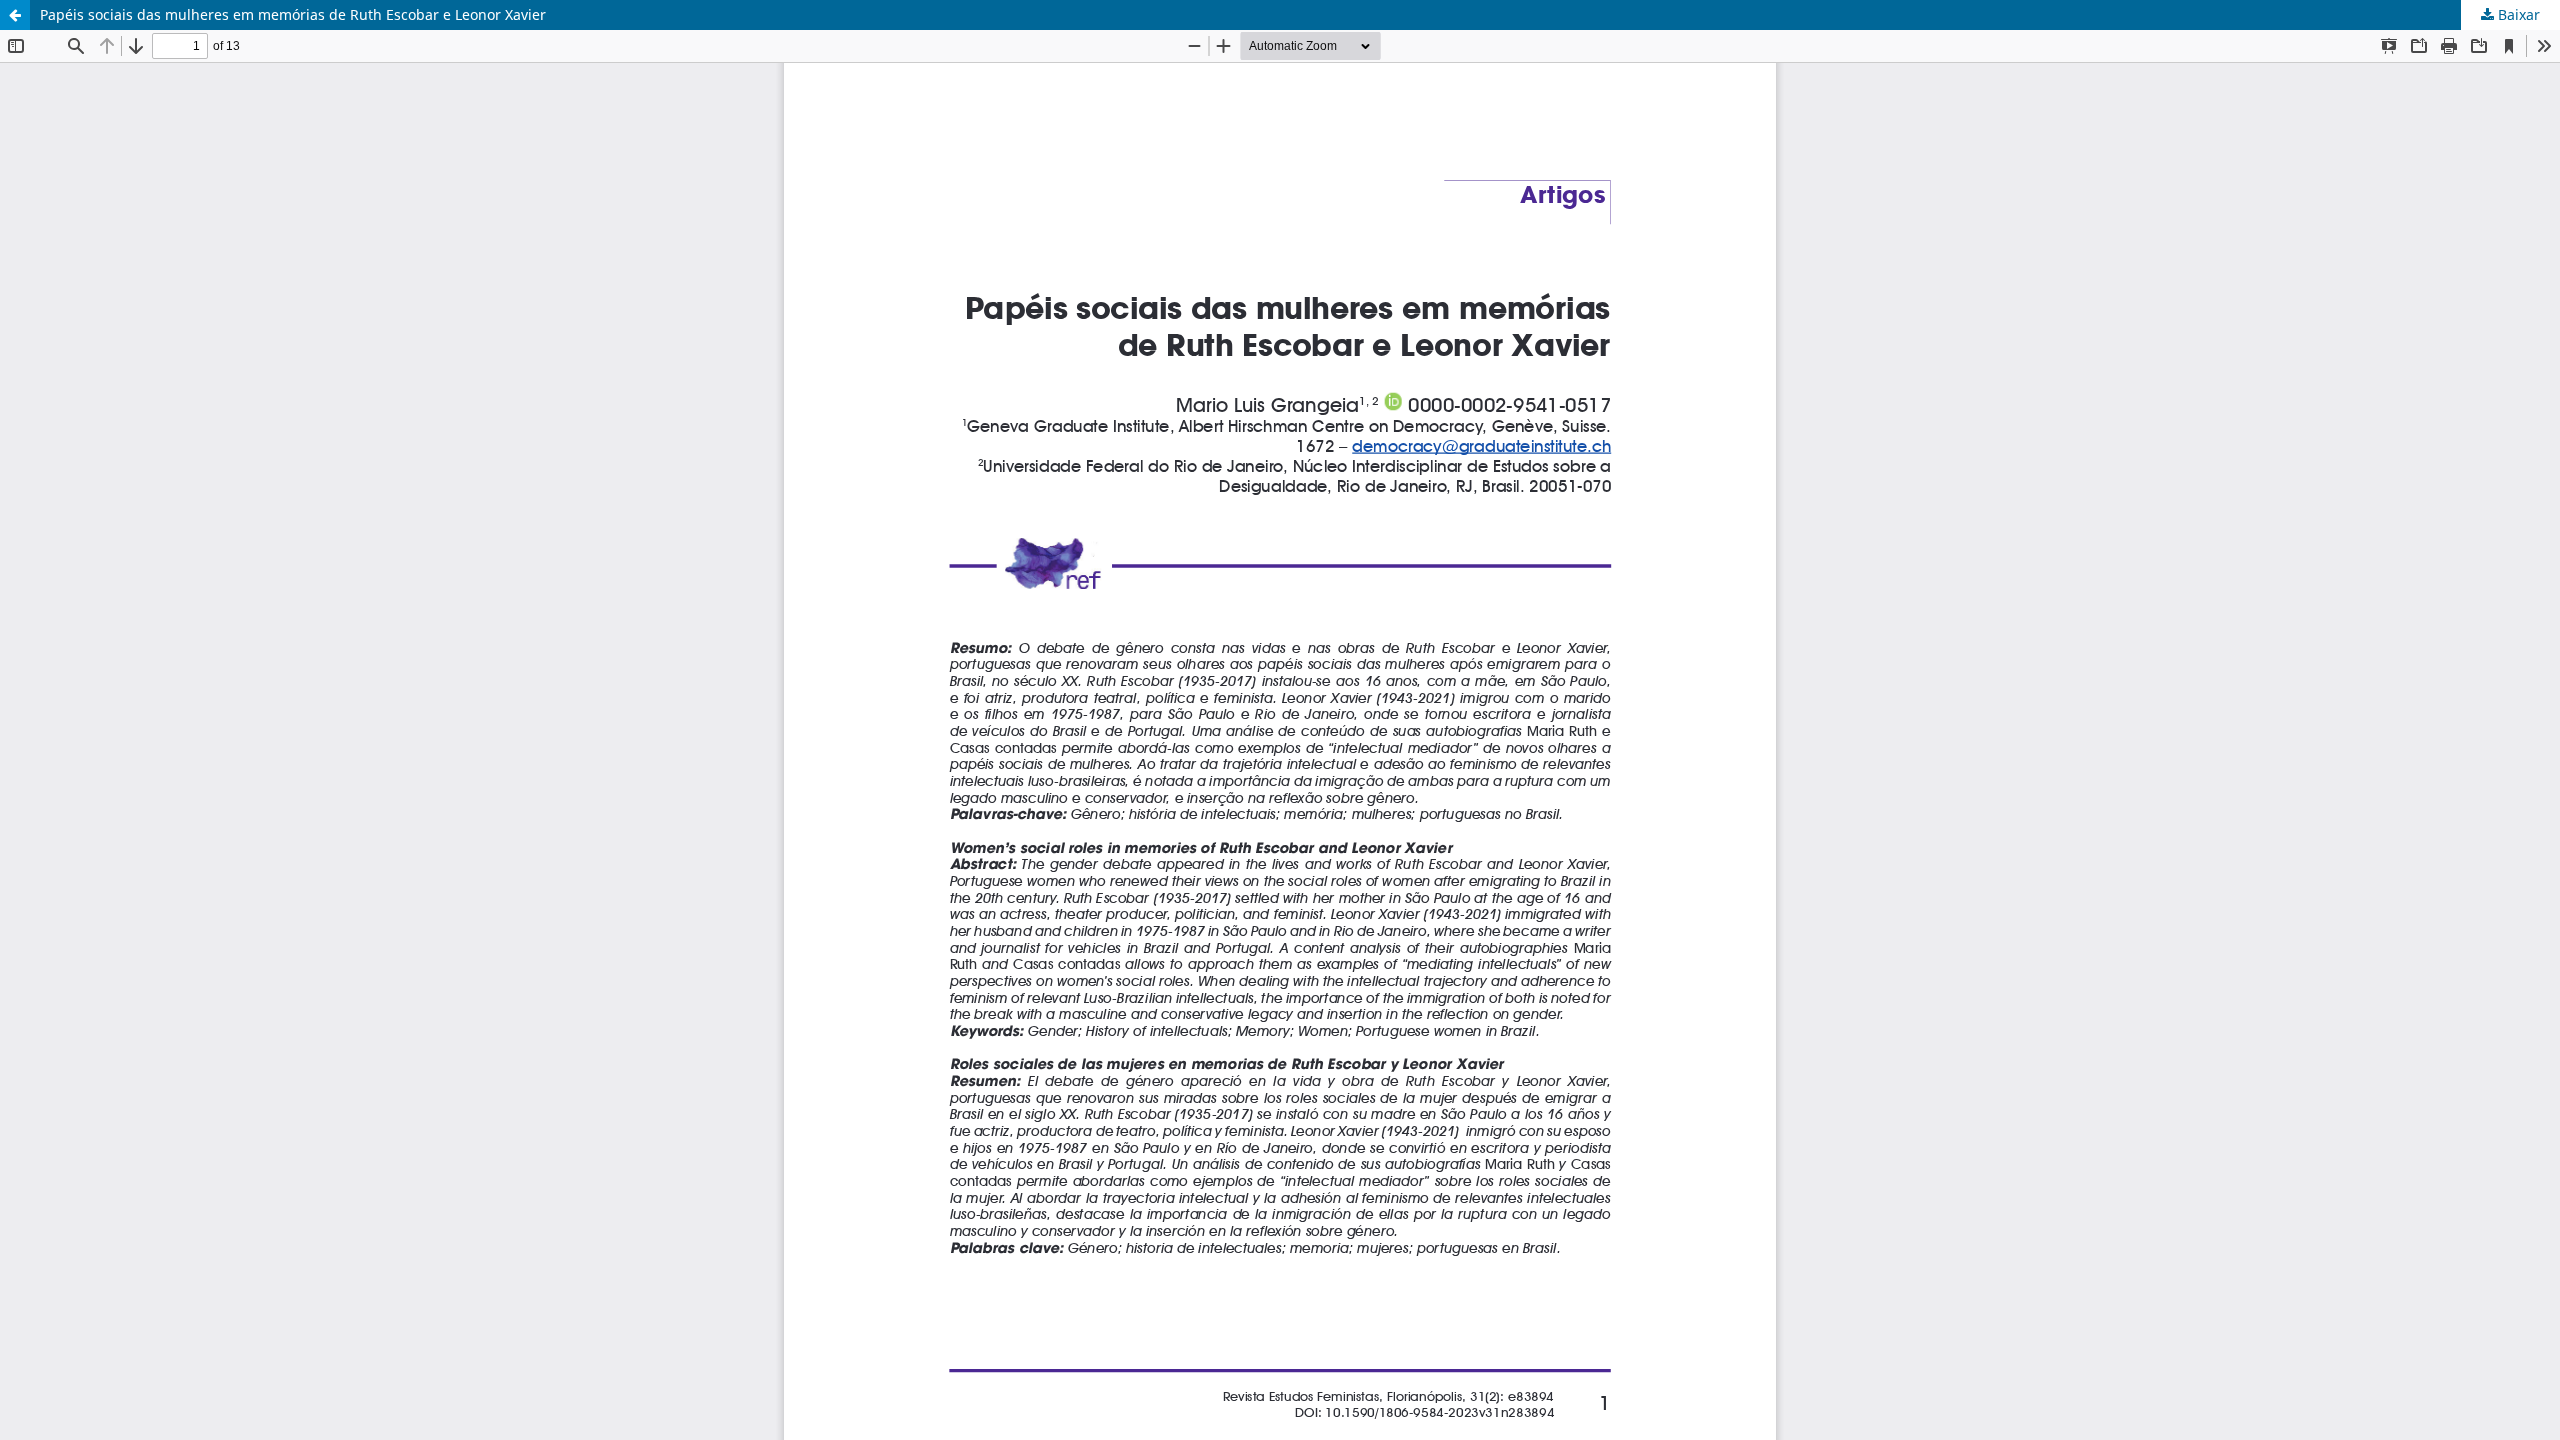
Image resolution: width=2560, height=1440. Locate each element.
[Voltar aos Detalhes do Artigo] (15, 15)
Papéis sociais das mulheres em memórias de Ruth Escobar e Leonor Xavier (293, 14)
